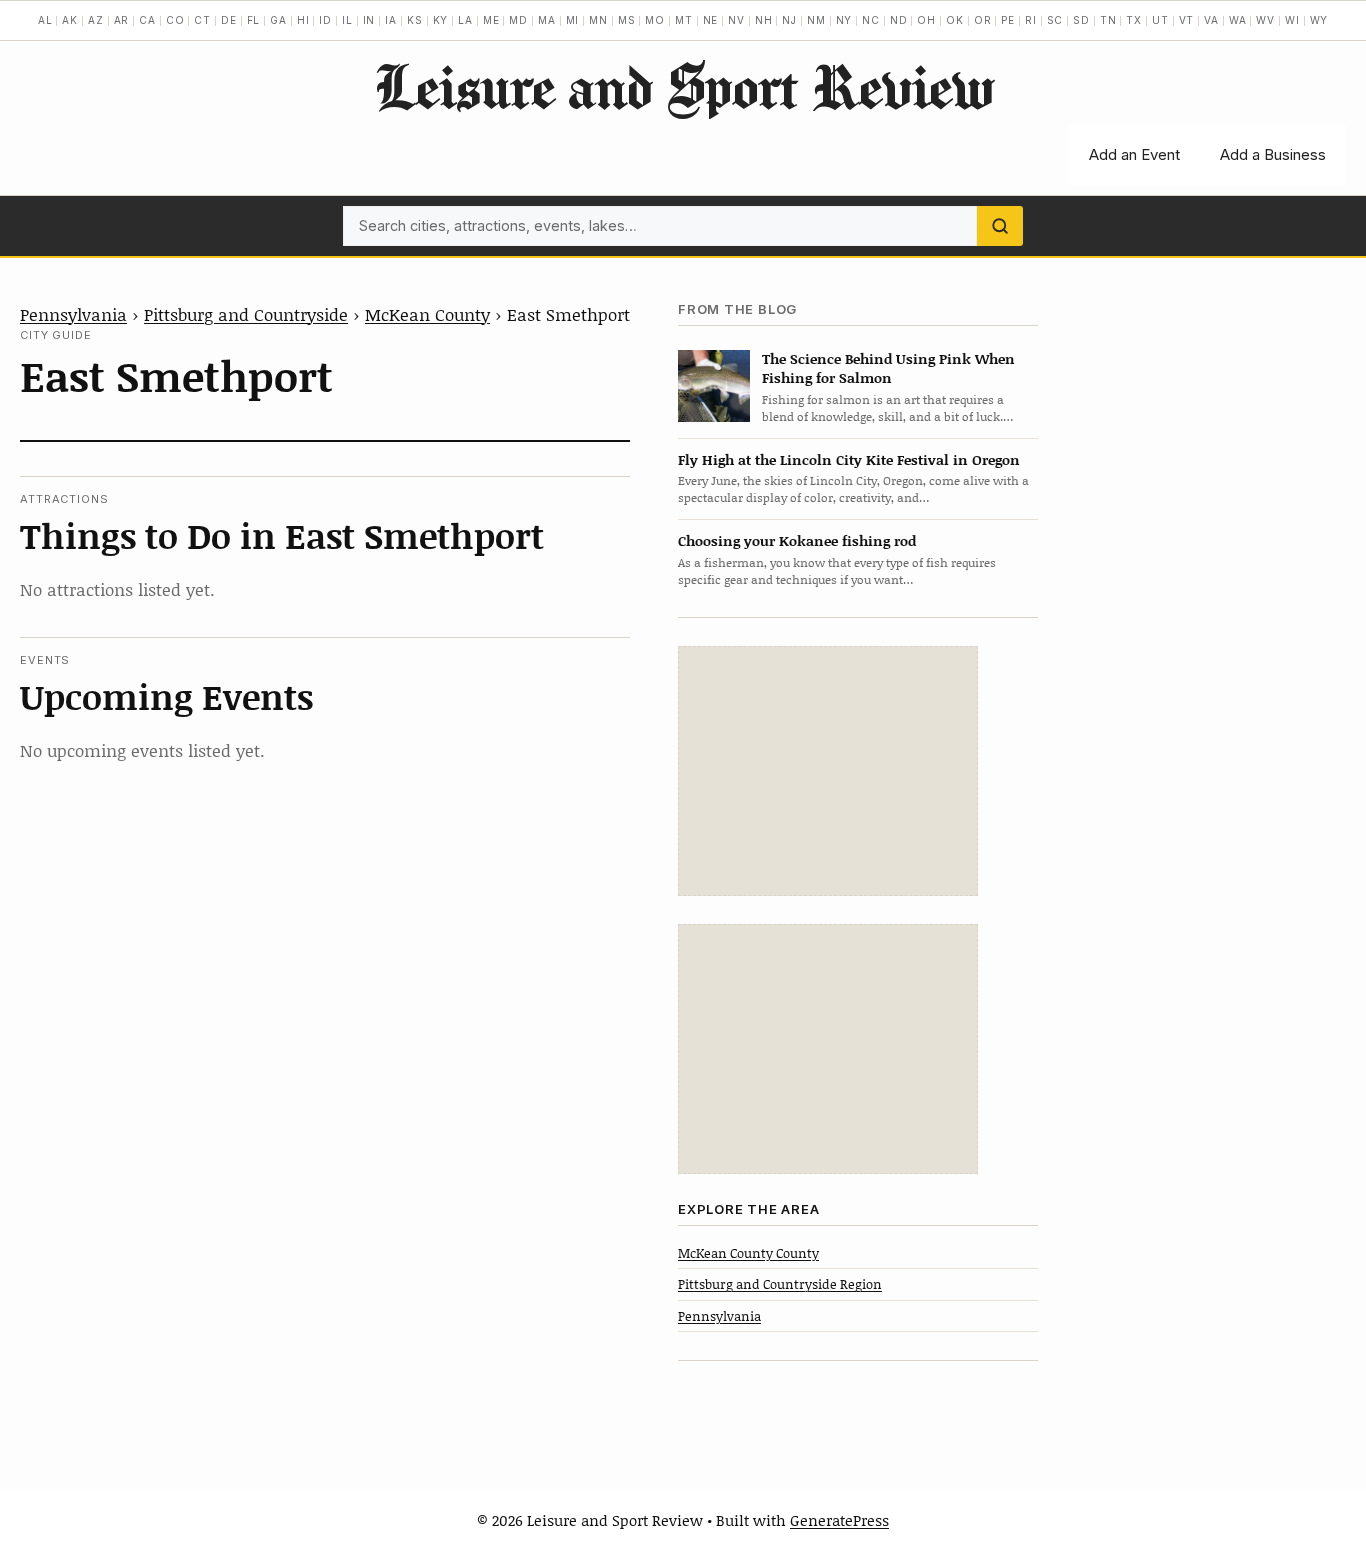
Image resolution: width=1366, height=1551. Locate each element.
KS (415, 20)
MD (518, 20)
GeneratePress (839, 1520)
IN (369, 20)
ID (325, 20)
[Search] (1000, 226)
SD (1081, 20)
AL (45, 20)
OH (926, 20)
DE (229, 20)
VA (1211, 20)
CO (175, 20)
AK (70, 20)
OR (983, 20)
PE (1008, 20)
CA (147, 20)
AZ (96, 20)
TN (1108, 20)
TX (1134, 20)
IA (391, 20)
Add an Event (1134, 154)
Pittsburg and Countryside (246, 314)
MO (655, 20)
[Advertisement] (828, 771)
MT (684, 20)
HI (303, 20)
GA (278, 20)
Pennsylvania (73, 314)
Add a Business (1273, 154)
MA (547, 20)
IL (347, 20)
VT (1187, 20)
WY (1319, 20)
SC (1055, 20)
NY (844, 20)
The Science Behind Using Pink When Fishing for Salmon (888, 368)
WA (1238, 20)
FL (254, 20)
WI (1292, 20)
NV (736, 20)
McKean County (427, 314)
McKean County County (748, 1253)
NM (816, 20)
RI (1031, 20)
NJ (789, 20)
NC (871, 20)
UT (1160, 20)
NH (764, 20)
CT (202, 20)
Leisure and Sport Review (683, 86)
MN (598, 20)
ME (491, 20)
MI (573, 20)
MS (627, 20)
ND (899, 20)
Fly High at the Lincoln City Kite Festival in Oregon (849, 459)
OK (955, 20)
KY (441, 20)
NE (711, 20)
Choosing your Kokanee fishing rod (797, 540)
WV (1265, 20)
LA (465, 20)
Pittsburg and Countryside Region (780, 1284)
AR (122, 20)
